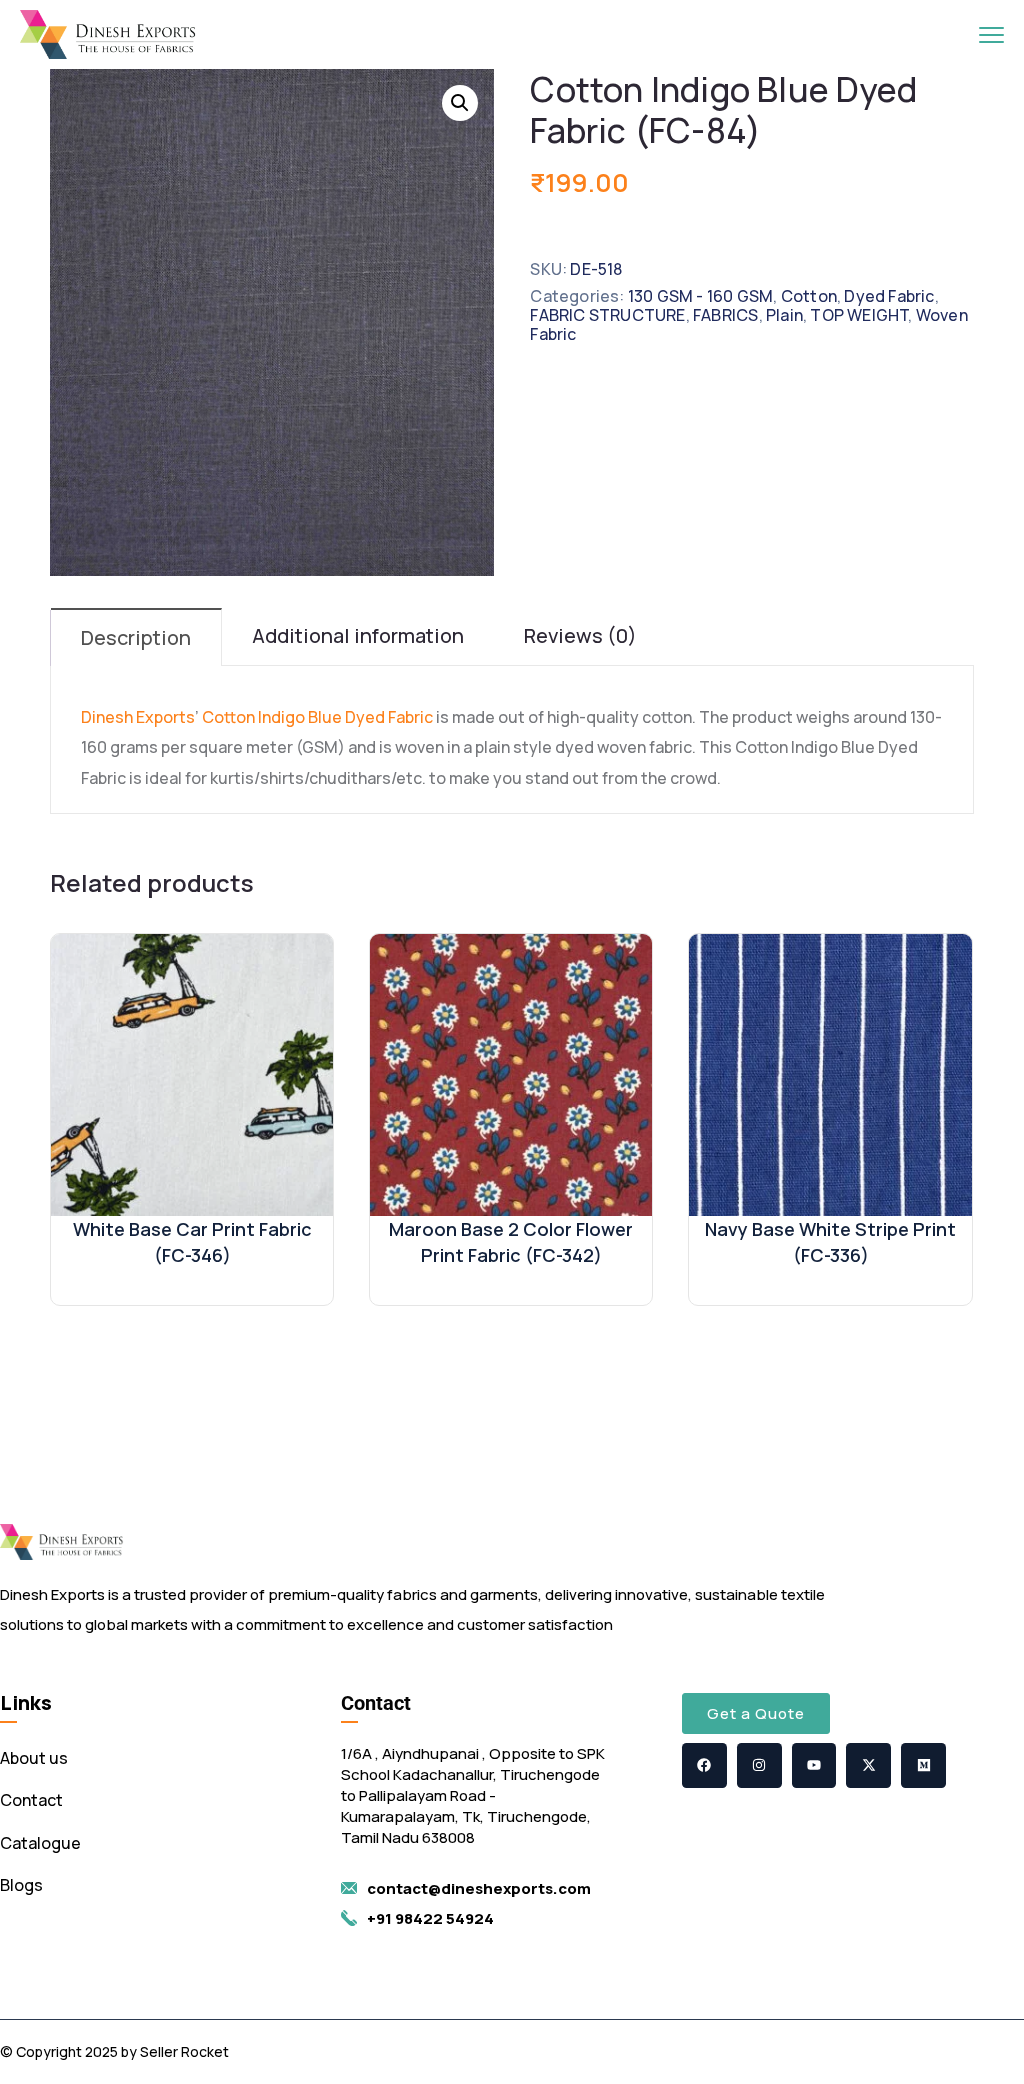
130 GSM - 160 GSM (700, 296)
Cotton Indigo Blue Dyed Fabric (316, 717)
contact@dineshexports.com (479, 1888)
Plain (784, 315)
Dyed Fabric (889, 296)
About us (34, 1758)
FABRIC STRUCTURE (607, 315)
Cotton (809, 296)
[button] (460, 103)
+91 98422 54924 (430, 1918)
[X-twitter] (868, 1765)
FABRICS (725, 315)
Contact (31, 1800)
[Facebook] (704, 1765)
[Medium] (923, 1765)
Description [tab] (136, 637)
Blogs (21, 1885)
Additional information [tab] (358, 635)
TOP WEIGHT (859, 315)
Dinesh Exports (138, 717)
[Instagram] (759, 1765)
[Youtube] (814, 1765)
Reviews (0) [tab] (580, 635)
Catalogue (40, 1843)
